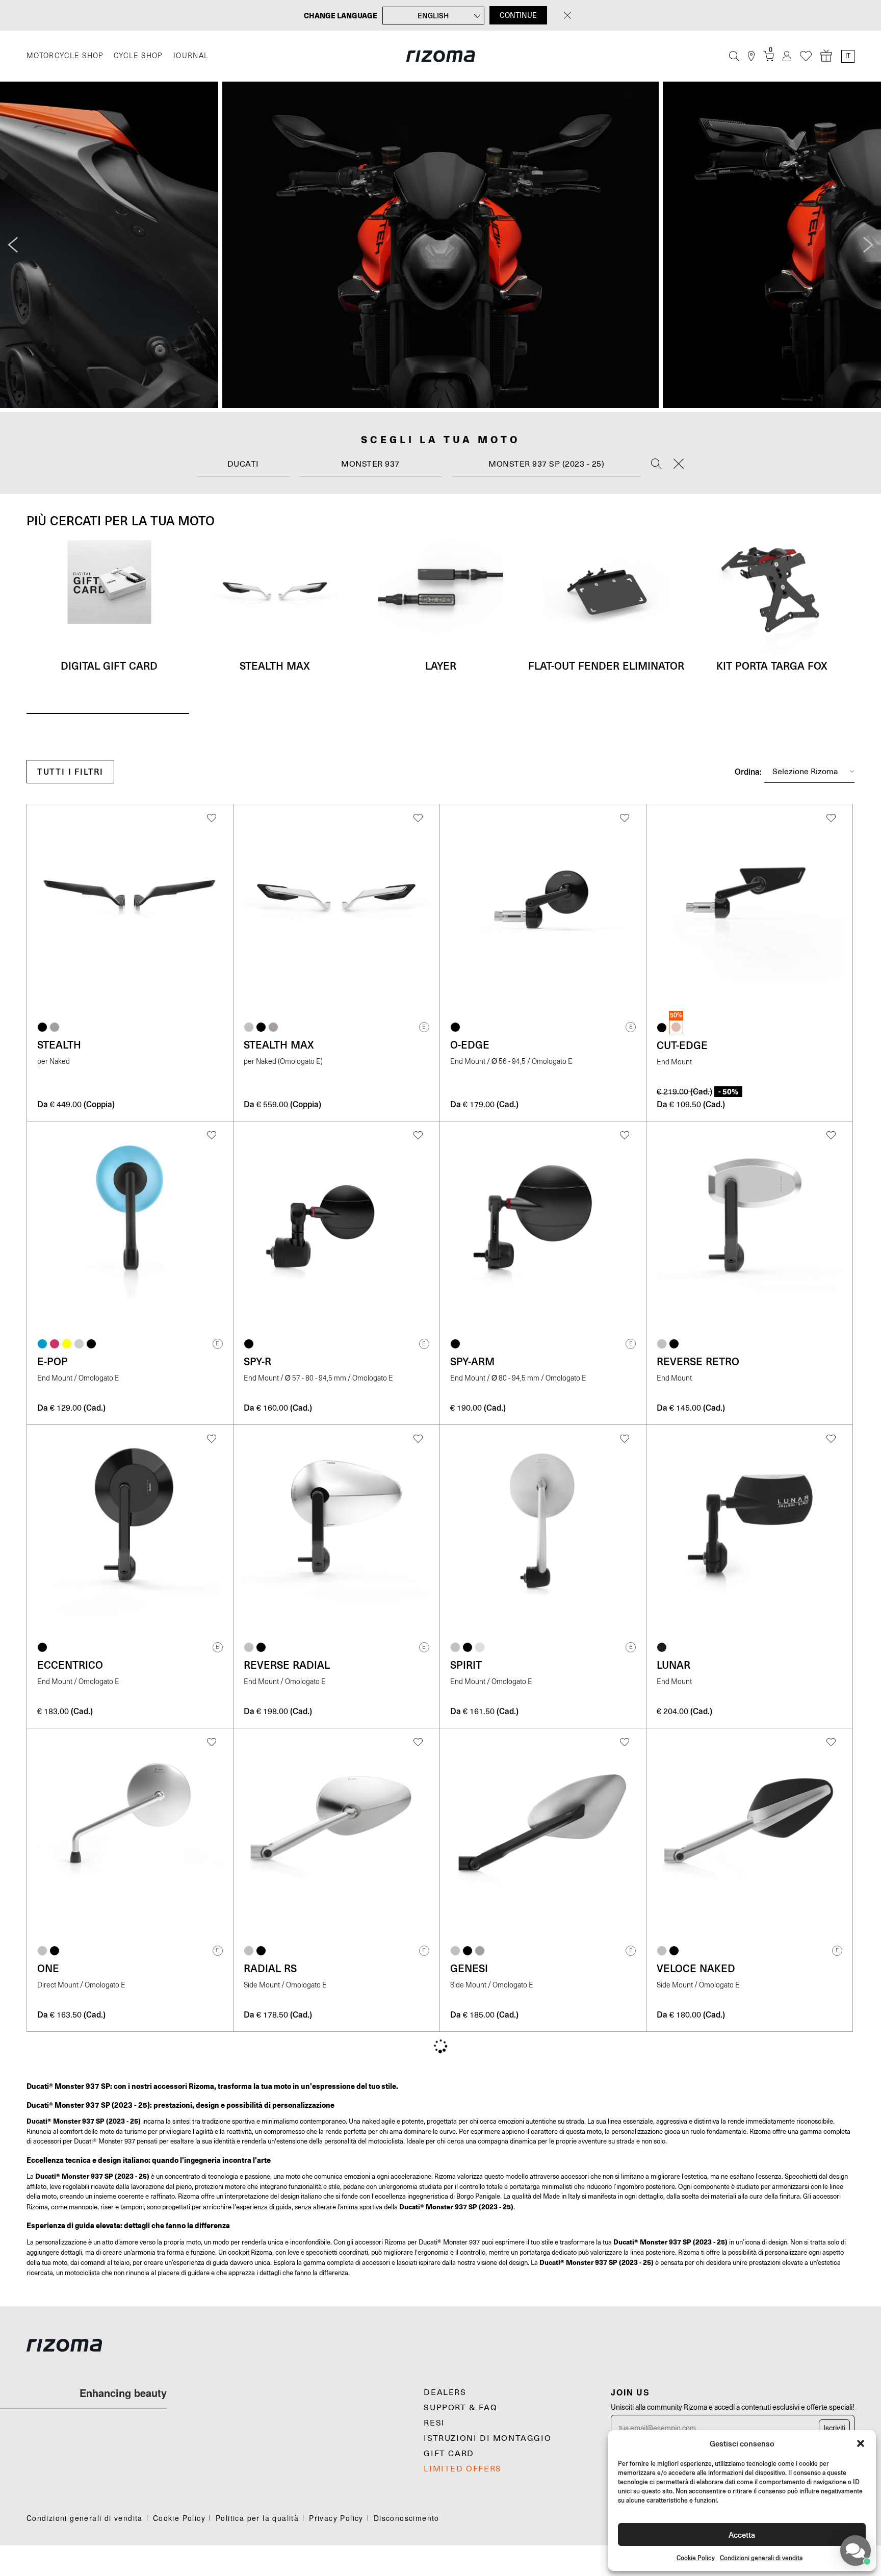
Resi (434, 2423)
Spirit (466, 1665)
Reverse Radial (287, 1665)
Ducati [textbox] (243, 464)
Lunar (673, 1665)
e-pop (53, 1361)
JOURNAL (191, 56)
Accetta (742, 2534)
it (848, 56)
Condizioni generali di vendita (761, 2558)
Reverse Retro (698, 1361)
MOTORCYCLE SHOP (65, 56)
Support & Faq (460, 2408)
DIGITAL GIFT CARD (109, 666)
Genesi (469, 1968)
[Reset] (679, 465)
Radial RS (270, 1968)
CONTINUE (518, 15)
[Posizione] (751, 56)
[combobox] (243, 464)
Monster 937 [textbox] (370, 464)
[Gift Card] (826, 56)
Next (868, 245)
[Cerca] (734, 56)
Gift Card (449, 2454)
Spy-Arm (472, 1361)
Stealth (59, 1044)
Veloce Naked (696, 1968)
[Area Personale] (787, 56)
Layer (441, 666)
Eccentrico (70, 1665)
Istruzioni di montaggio (487, 2438)
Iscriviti (834, 2428)
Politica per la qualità (257, 2518)
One (48, 1968)
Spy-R (257, 1361)
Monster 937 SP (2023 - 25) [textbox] (546, 464)
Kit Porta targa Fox (772, 666)
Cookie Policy (696, 2558)
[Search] (656, 465)
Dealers (445, 2392)
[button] (861, 2443)
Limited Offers (462, 2469)
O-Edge (470, 1044)
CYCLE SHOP (138, 56)
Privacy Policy (336, 2518)
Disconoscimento (407, 2518)
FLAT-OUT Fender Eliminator (606, 666)
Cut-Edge (682, 1045)
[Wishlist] (806, 56)
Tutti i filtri (70, 771)
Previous (13, 245)
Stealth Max (275, 666)
